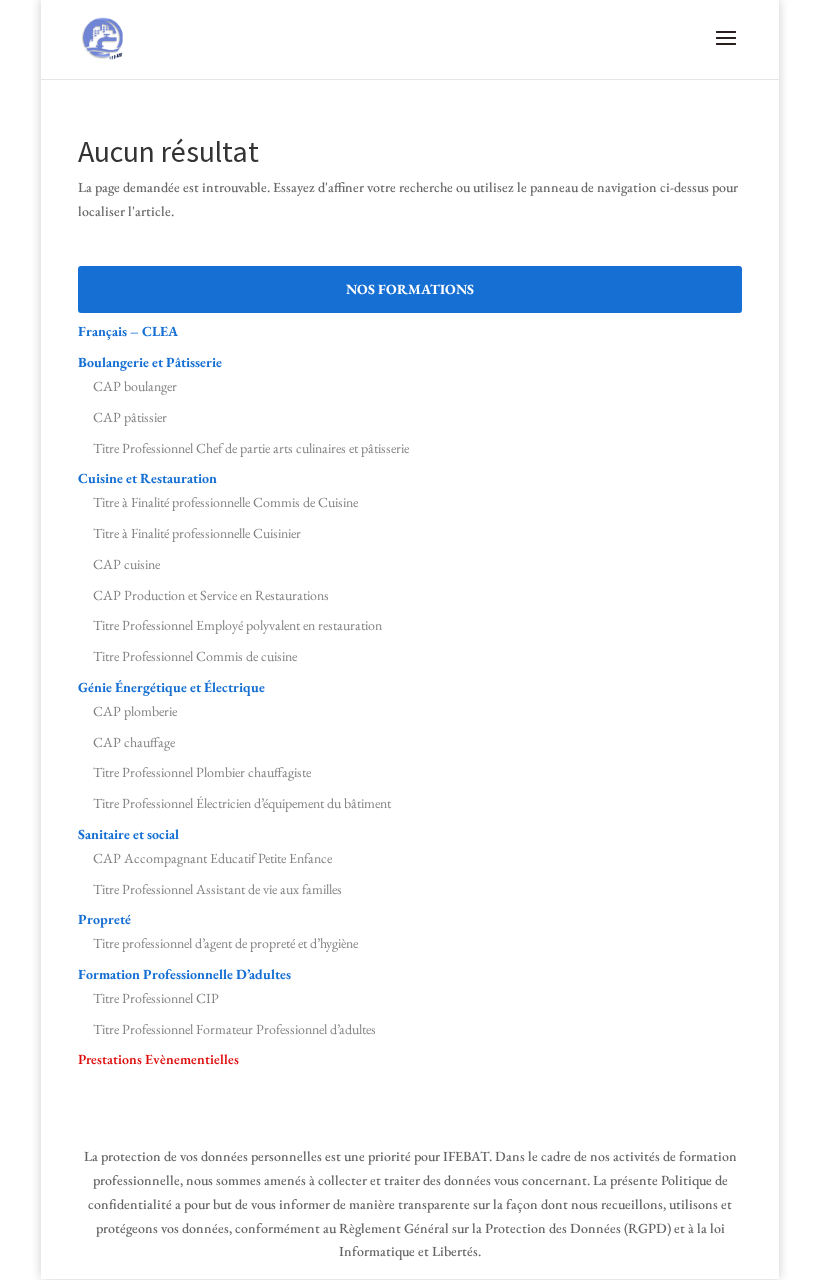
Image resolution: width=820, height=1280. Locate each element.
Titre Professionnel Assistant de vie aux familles (217, 889)
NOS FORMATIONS (410, 289)
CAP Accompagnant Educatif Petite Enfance (212, 858)
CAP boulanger (135, 386)
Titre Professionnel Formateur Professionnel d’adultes (234, 1029)
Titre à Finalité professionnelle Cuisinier (197, 533)
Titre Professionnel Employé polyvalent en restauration (237, 625)
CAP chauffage (134, 742)
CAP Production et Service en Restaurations (211, 595)
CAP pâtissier (130, 417)
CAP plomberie (135, 711)
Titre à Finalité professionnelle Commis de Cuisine (225, 502)
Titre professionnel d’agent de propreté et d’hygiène (225, 943)
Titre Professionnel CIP (156, 998)
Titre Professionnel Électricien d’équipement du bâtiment (242, 803)
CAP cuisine (126, 564)
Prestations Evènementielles (158, 1059)
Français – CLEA (128, 331)
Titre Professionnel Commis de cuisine (195, 656)
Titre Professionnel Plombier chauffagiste (202, 772)
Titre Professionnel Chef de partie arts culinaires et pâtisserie (251, 448)
